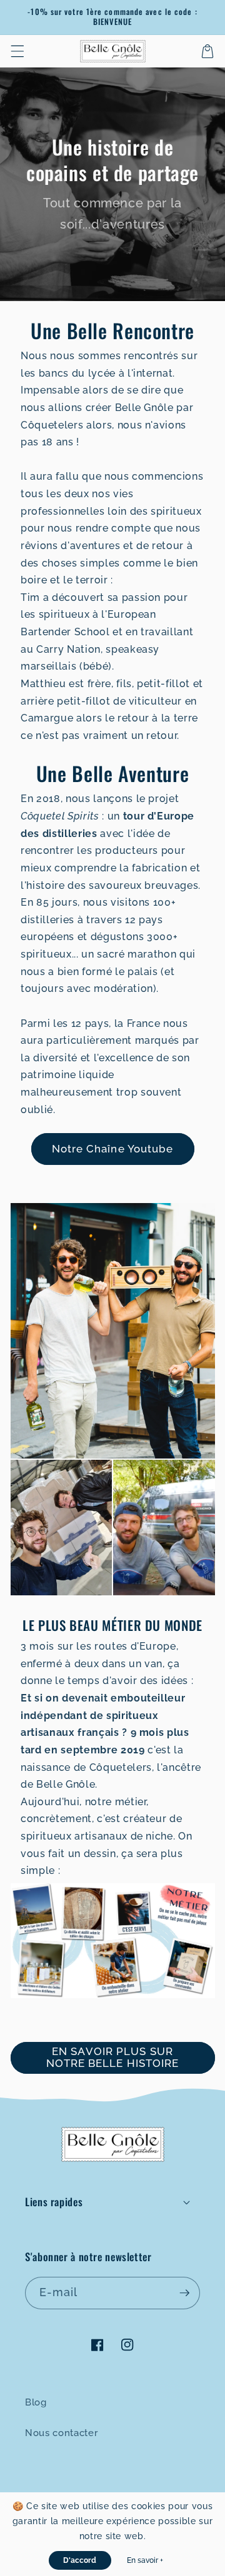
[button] (17, 51)
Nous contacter (61, 2433)
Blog (36, 2402)
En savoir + (145, 2560)
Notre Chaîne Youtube (113, 1149)
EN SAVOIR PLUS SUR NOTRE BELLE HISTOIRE (113, 2058)
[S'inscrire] (184, 2293)
